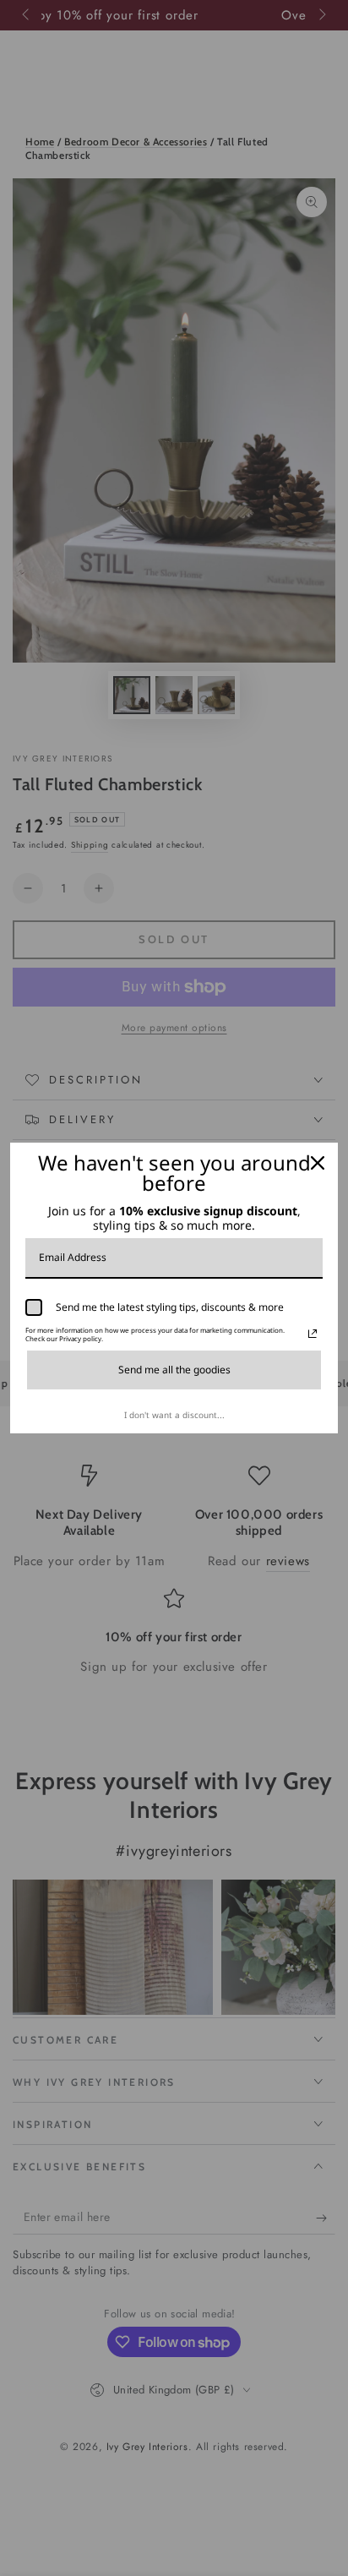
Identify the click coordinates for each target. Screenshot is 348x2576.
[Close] (318, 1163)
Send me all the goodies (174, 1370)
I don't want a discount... (174, 1415)
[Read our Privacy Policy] (313, 1334)
